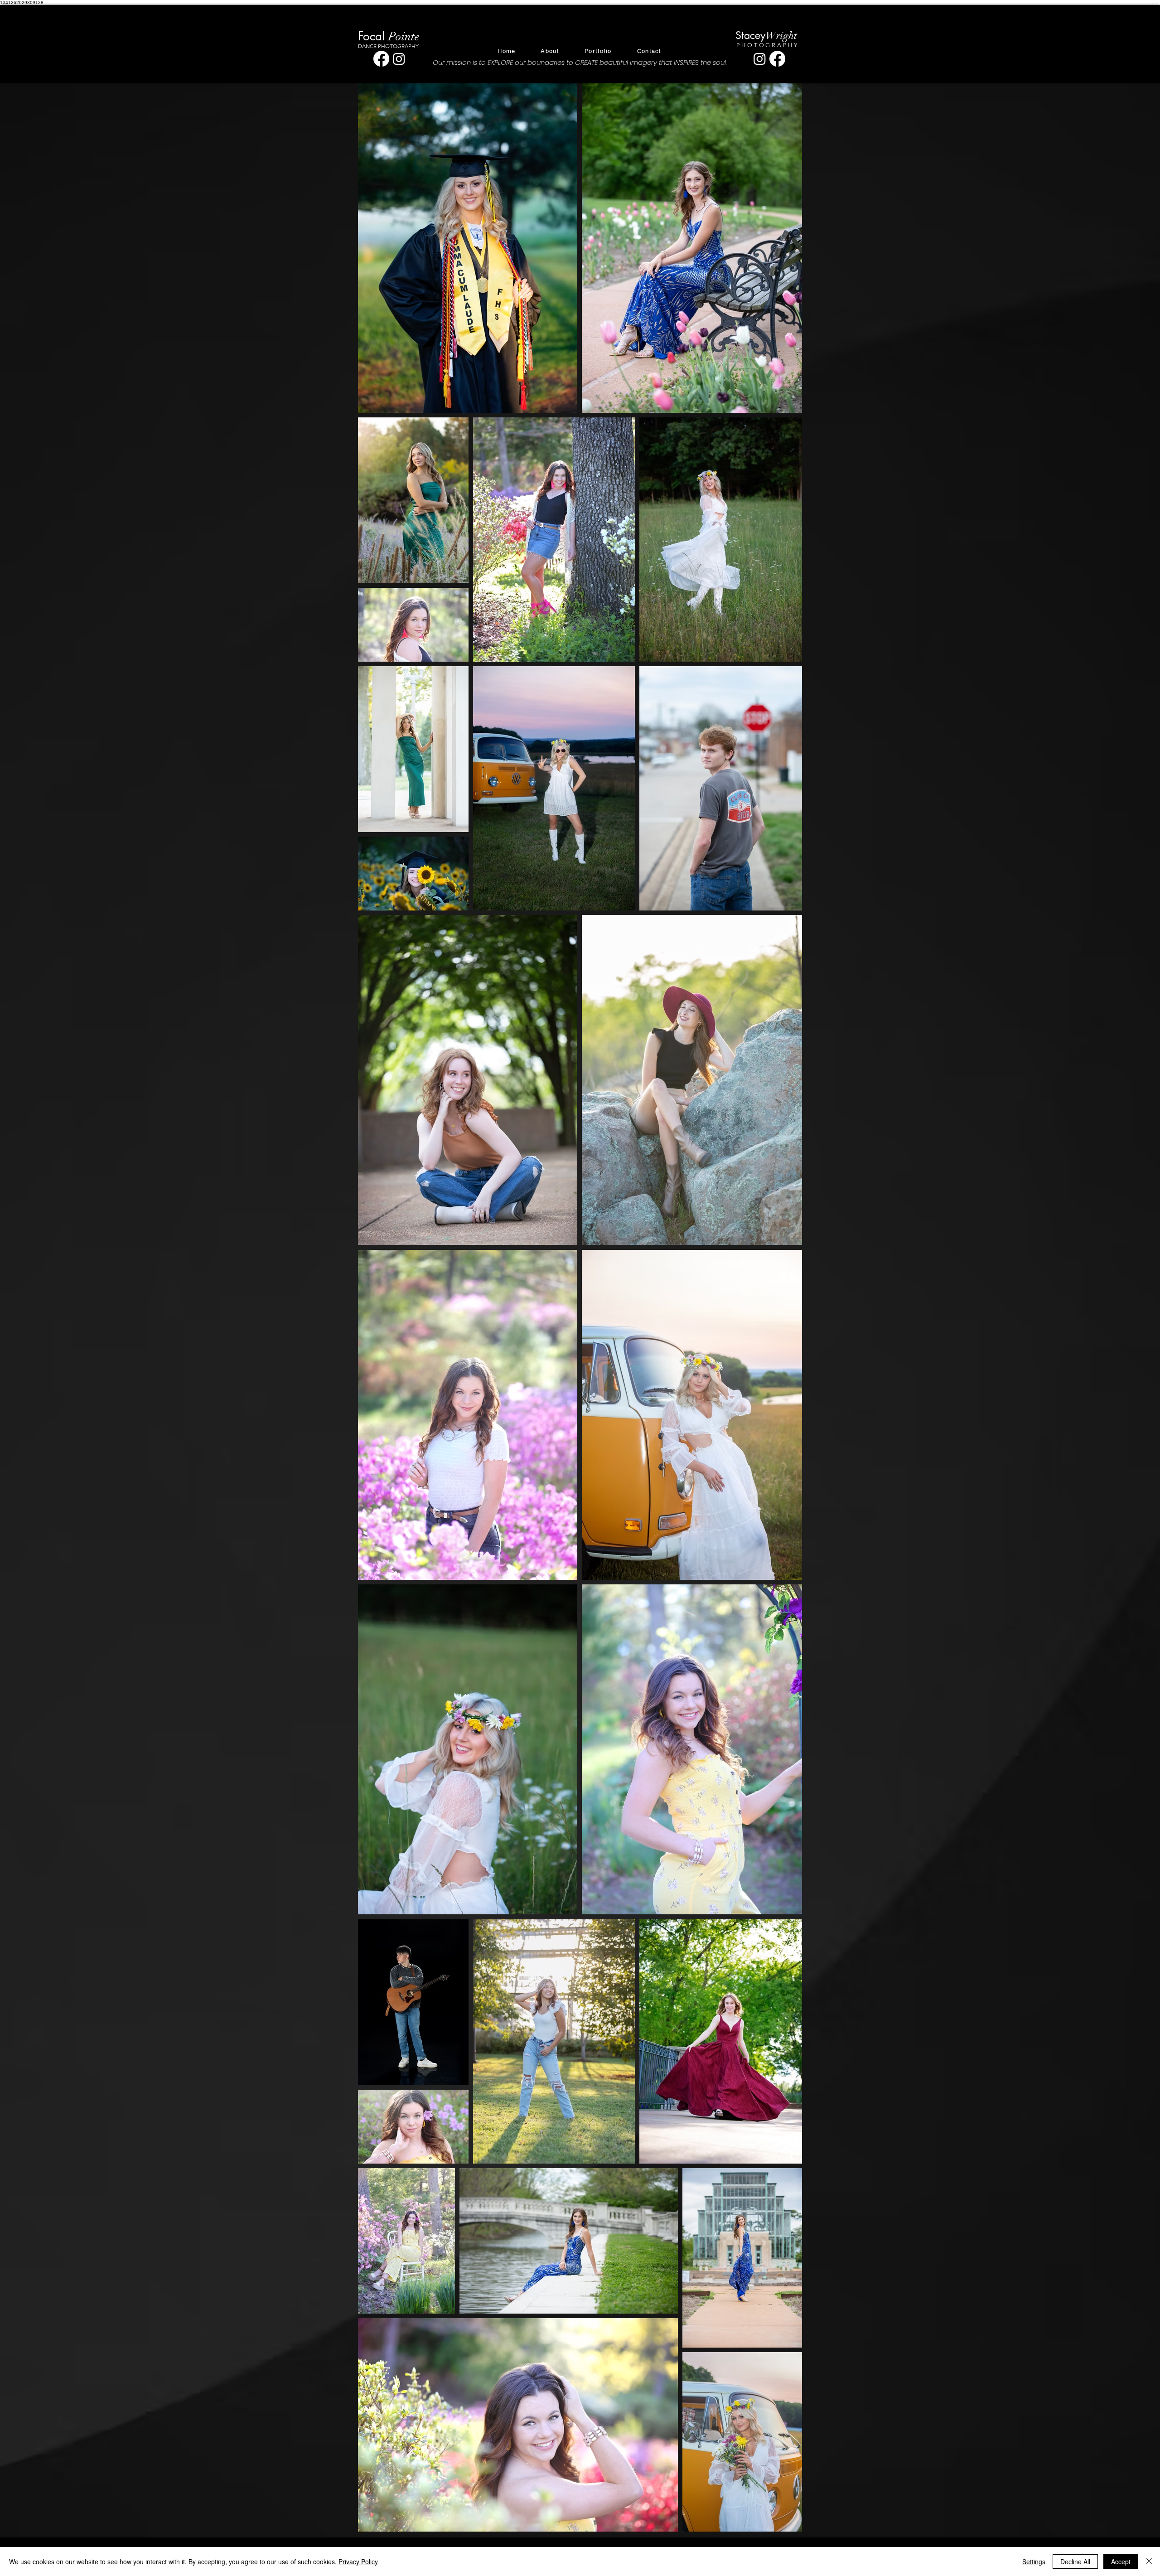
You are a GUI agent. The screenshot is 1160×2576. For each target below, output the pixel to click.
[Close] (1149, 2561)
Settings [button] (1034, 2561)
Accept (1121, 2561)
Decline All (1075, 2561)
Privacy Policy (358, 2561)
